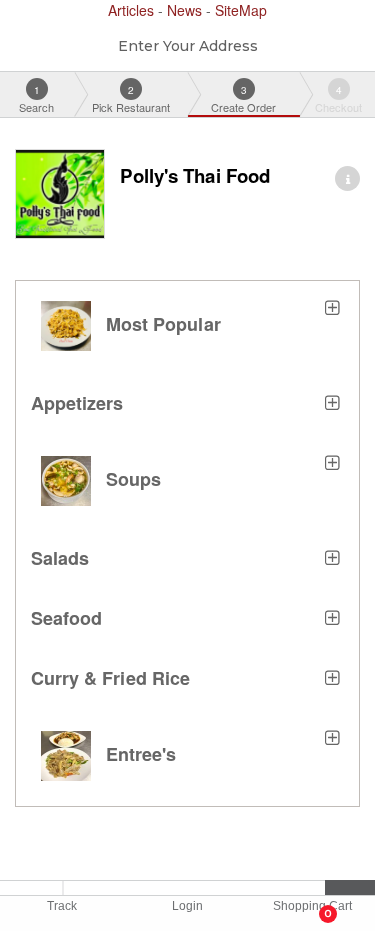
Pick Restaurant (131, 99)
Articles (133, 10)
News (186, 10)
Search (36, 99)
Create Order (243, 99)
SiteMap (241, 10)
